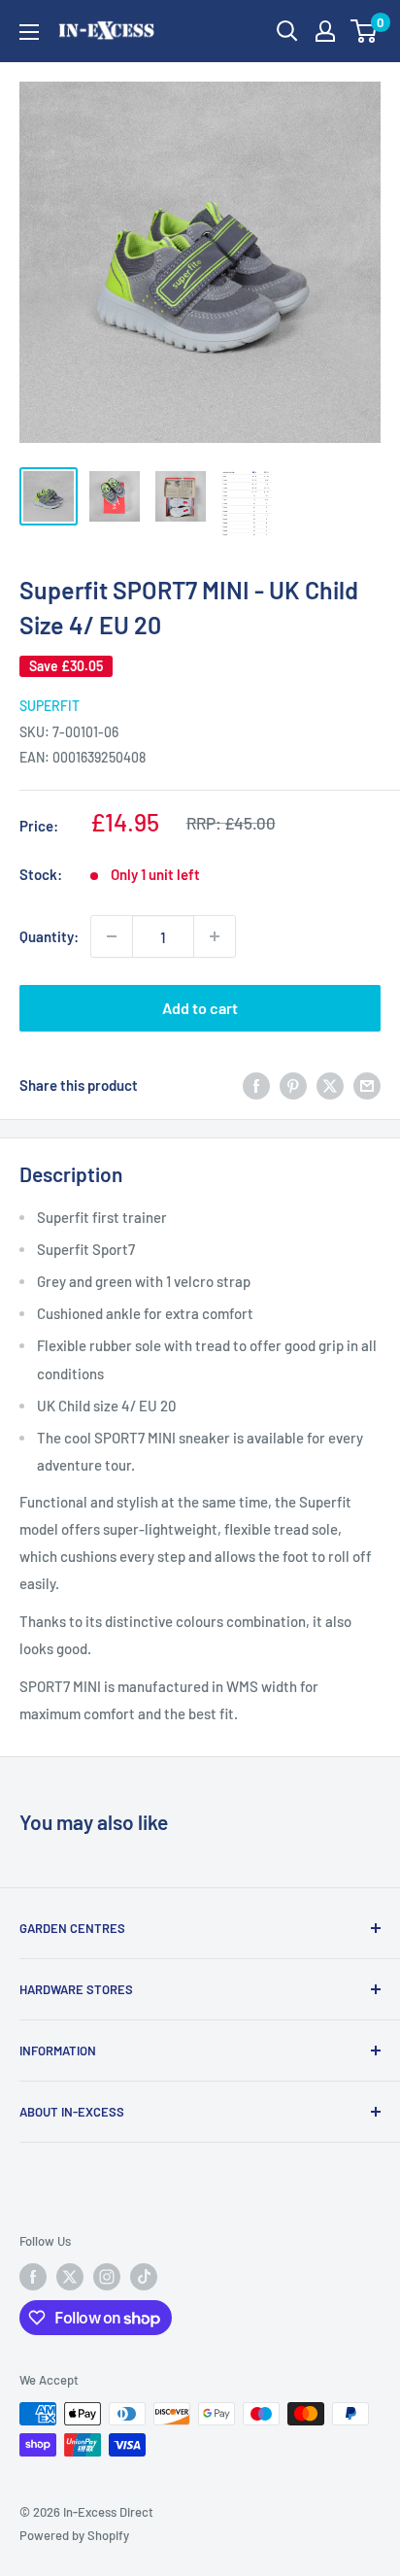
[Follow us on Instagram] (107, 2277)
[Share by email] (367, 1085)
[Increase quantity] (215, 936)
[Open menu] (29, 32)
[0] (365, 31)
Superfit (50, 706)
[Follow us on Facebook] (33, 2277)
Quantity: (49, 936)
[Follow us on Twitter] (70, 2277)
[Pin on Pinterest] (293, 1085)
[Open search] (287, 31)
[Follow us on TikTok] (144, 2277)
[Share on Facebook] (256, 1085)
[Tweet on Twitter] (330, 1085)
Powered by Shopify (74, 2535)
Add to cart (200, 1008)
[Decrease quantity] (112, 936)
